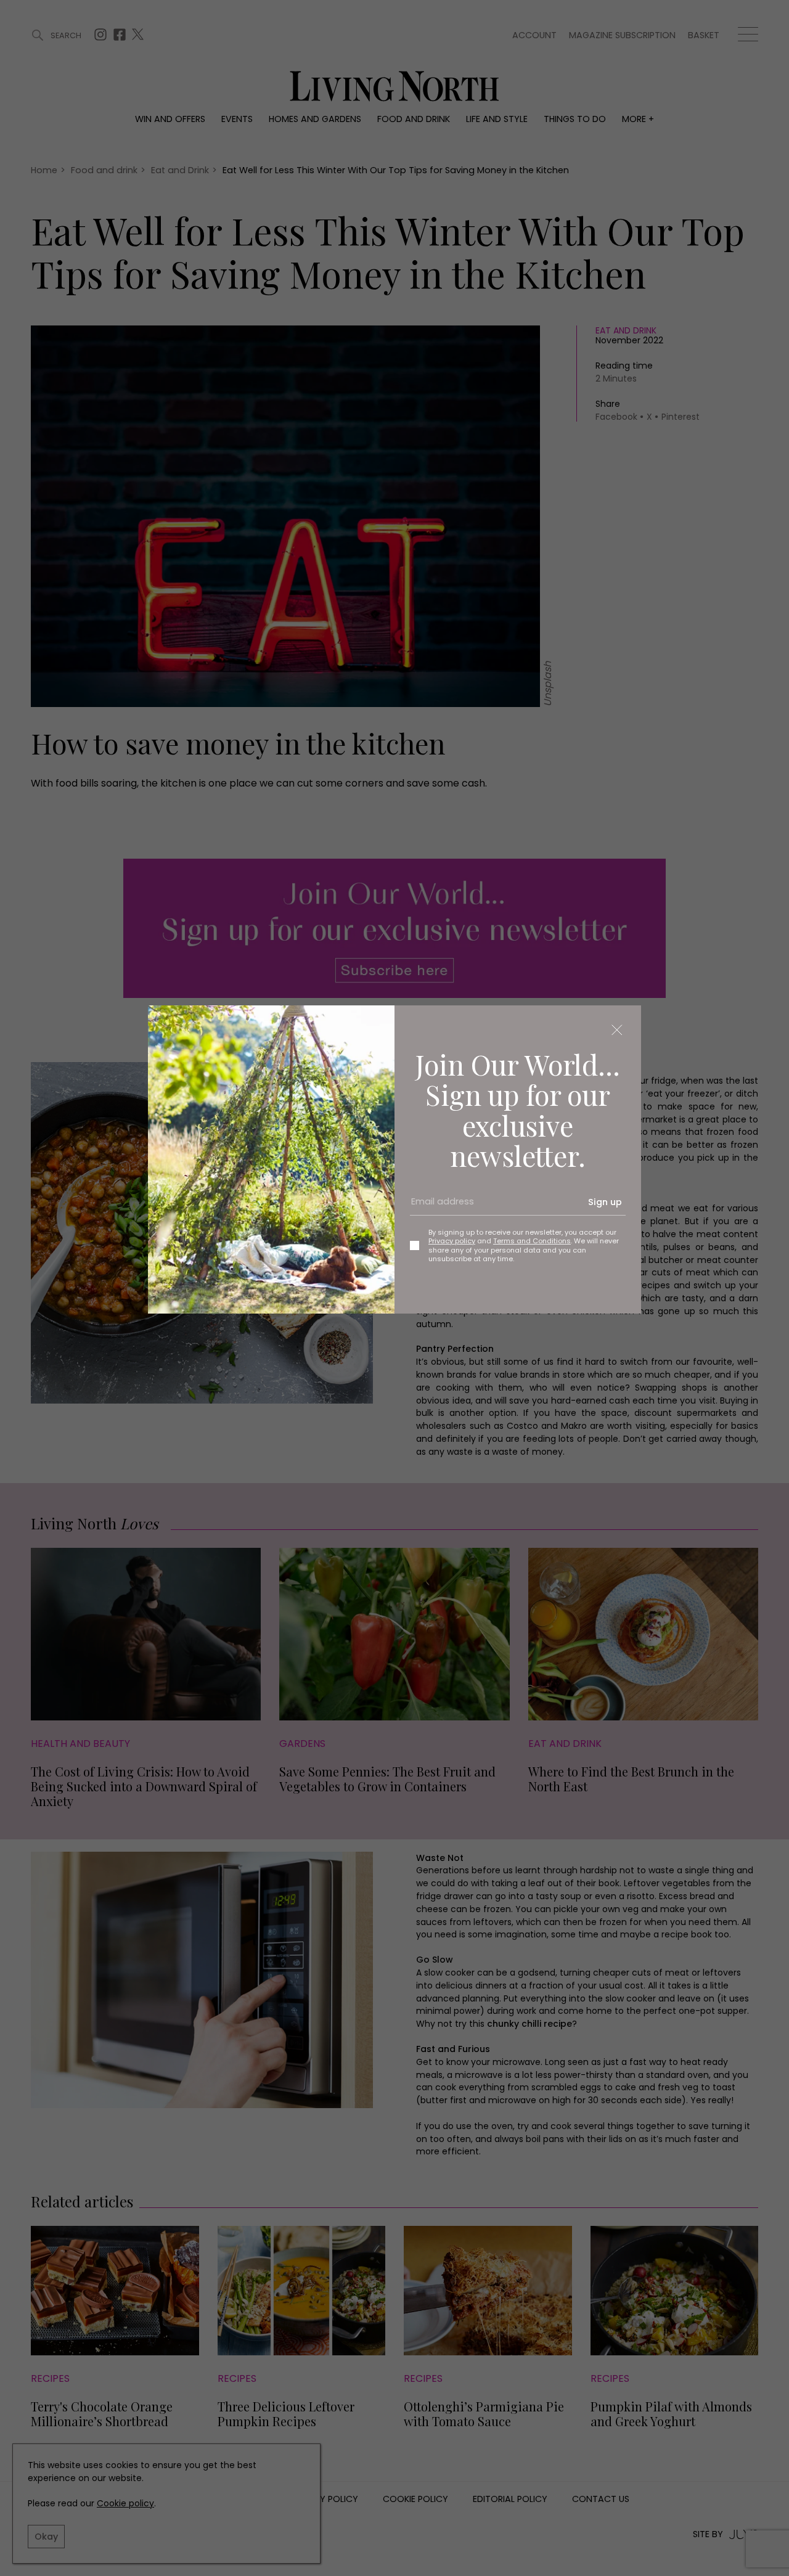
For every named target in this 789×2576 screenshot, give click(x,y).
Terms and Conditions (532, 1241)
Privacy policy (452, 1241)
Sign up (605, 1202)
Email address (438, 1207)
